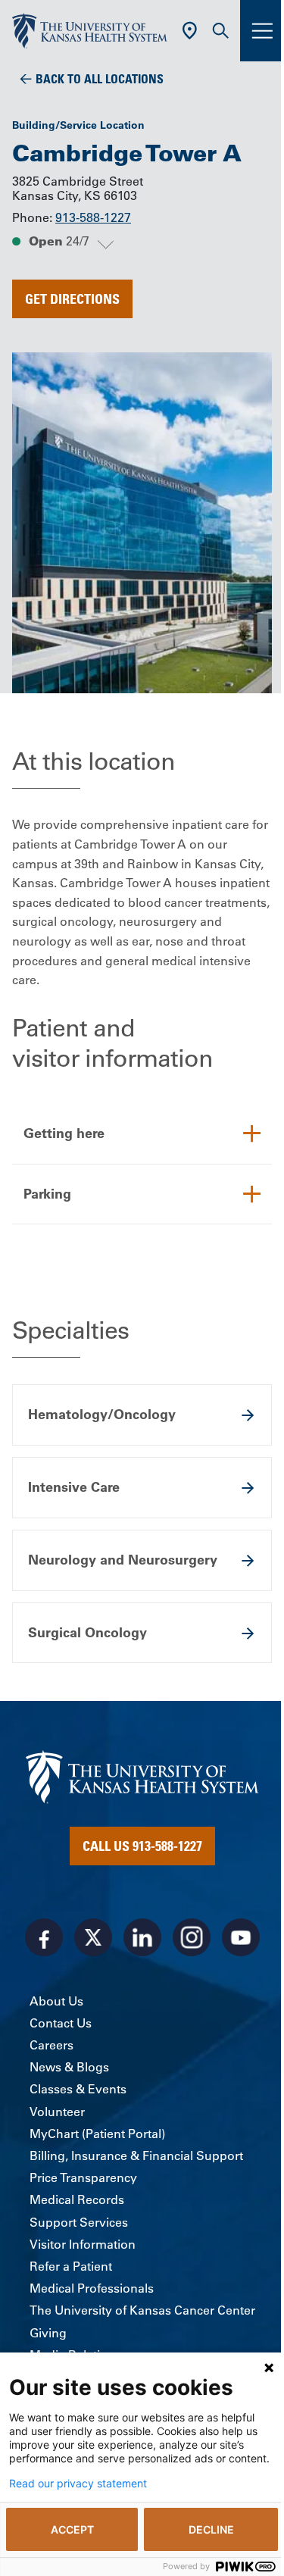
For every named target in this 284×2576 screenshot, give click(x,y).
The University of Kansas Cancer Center (142, 2310)
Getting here (64, 1133)
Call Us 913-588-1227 (142, 1846)
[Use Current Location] (190, 31)
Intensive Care (74, 1487)
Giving (48, 2333)
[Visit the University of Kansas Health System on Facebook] (44, 1937)
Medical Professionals (92, 2288)
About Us (56, 2001)
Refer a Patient (71, 2266)
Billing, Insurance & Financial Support (136, 2156)
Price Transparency (83, 2177)
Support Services (79, 2222)
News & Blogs (69, 2067)
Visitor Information (83, 2244)
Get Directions (72, 299)
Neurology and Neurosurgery (123, 1560)
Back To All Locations (100, 79)
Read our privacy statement (78, 2484)
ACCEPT (72, 2529)
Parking (47, 1194)
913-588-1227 (93, 217)
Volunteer (57, 2112)
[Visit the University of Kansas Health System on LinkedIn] (142, 1937)
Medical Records (77, 2199)
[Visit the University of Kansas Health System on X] (93, 1937)
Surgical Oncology (87, 1632)
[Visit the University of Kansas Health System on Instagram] (192, 1937)
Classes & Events (78, 2089)
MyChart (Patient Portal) (97, 2134)
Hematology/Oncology (102, 1414)
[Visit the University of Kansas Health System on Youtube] (241, 1937)
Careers (51, 2045)
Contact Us (61, 2023)
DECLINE (211, 2529)
